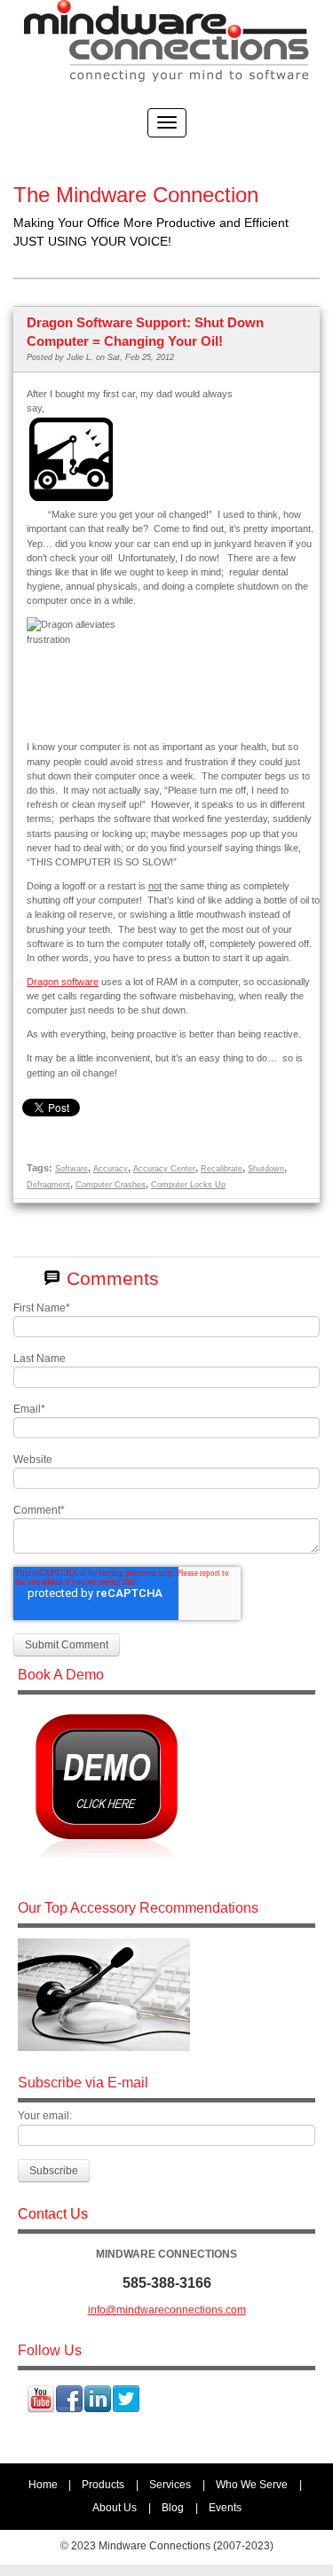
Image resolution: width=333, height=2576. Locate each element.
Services (170, 2485)
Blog (173, 2508)
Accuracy (111, 1169)
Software (71, 1169)
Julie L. (80, 357)
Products (103, 2485)
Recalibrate (222, 1169)
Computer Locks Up (188, 1185)
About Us (115, 2508)
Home (43, 2485)
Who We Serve (252, 2485)
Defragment (48, 1185)
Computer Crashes (111, 1185)
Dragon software (63, 982)
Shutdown (266, 1169)
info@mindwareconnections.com (167, 2310)
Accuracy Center (164, 1169)
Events (225, 2508)
